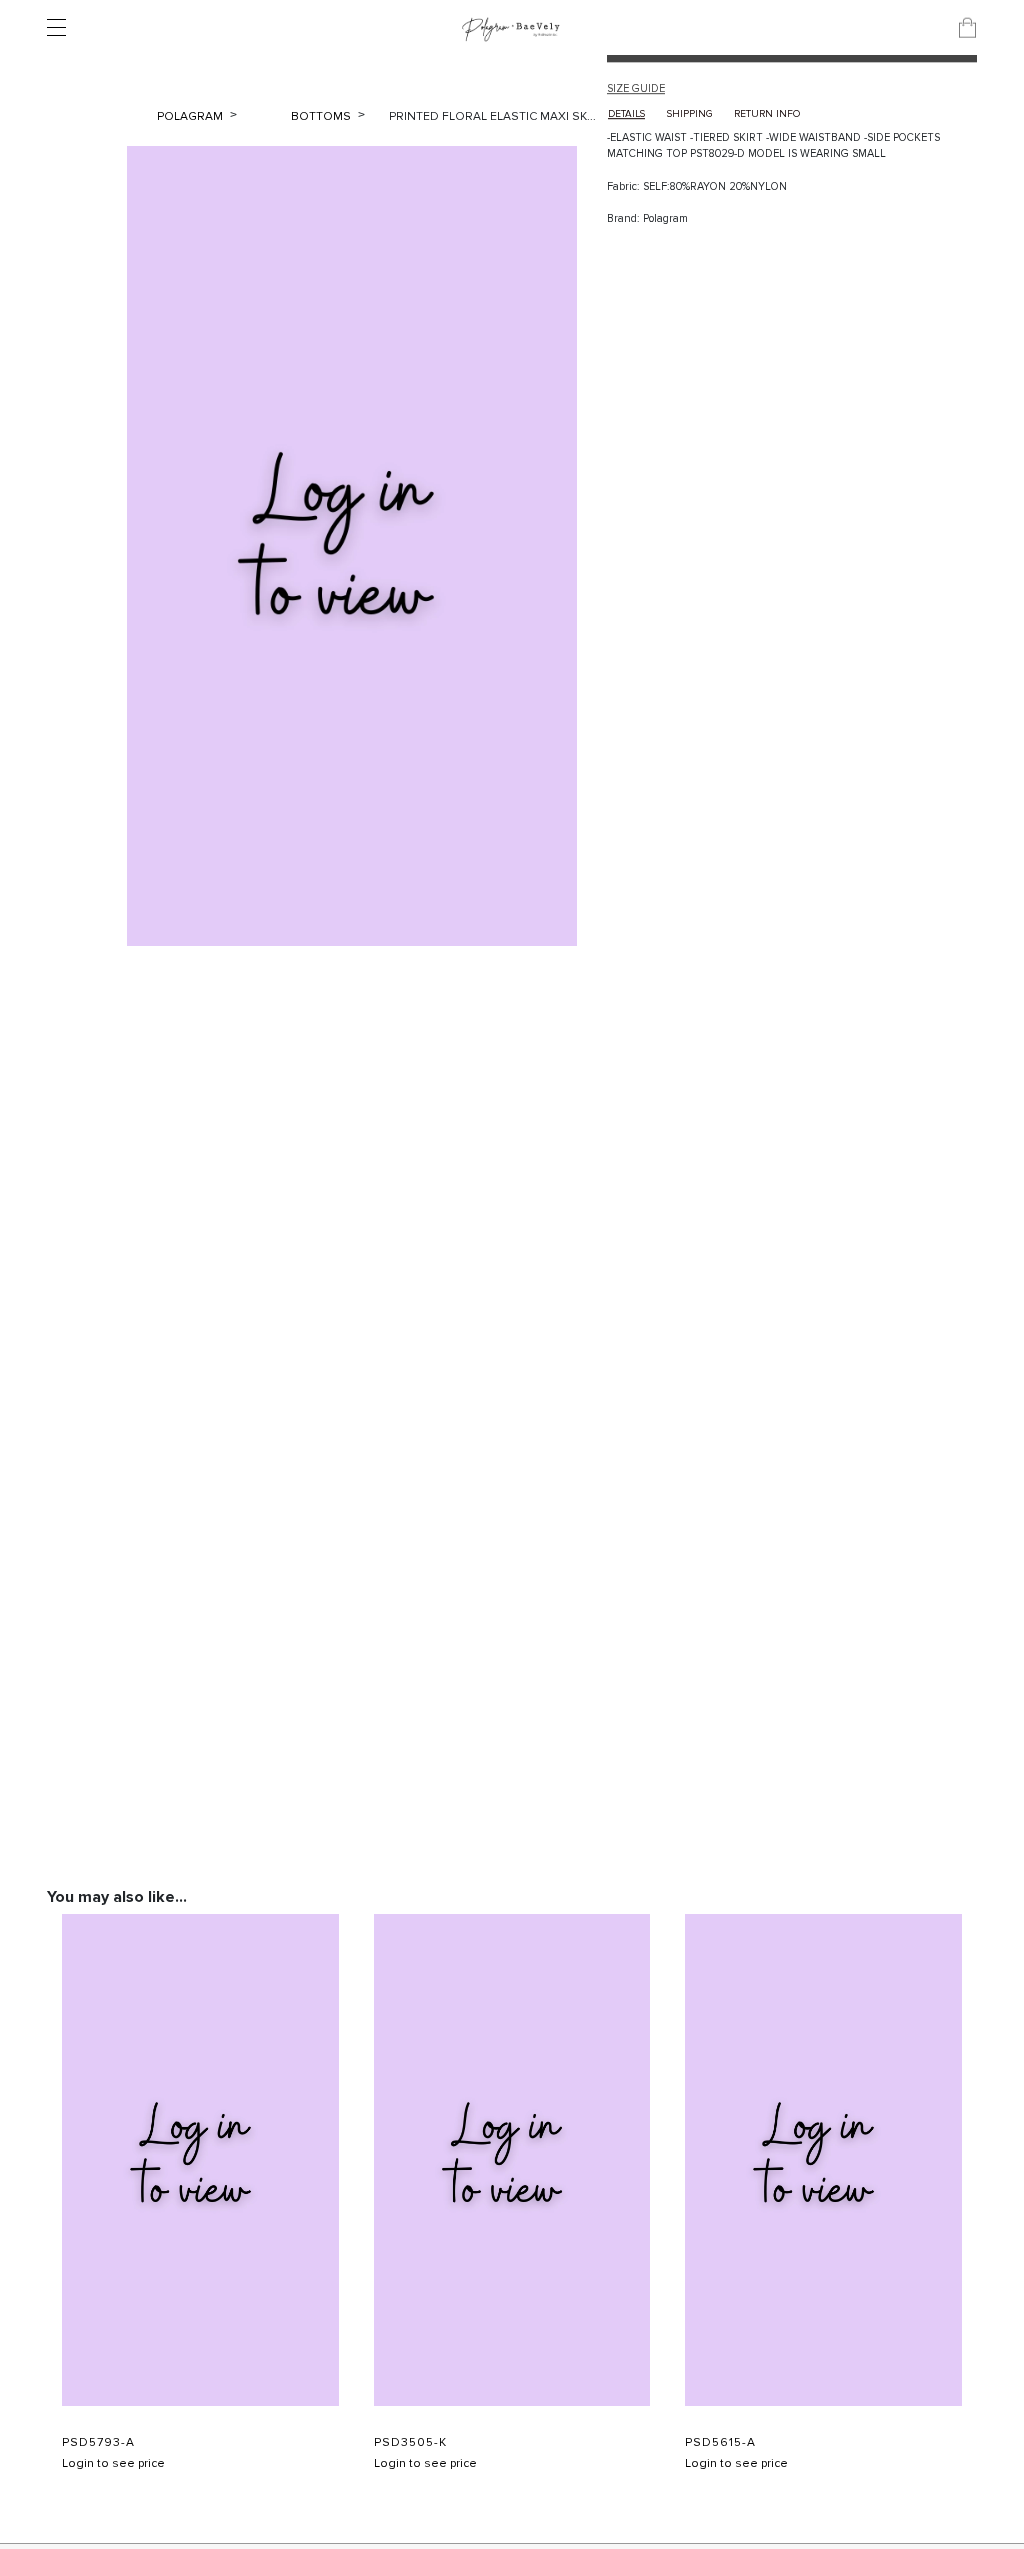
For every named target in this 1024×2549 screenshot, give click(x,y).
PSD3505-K (410, 2443)
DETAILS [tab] (626, 114)
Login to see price (113, 2463)
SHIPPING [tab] (689, 114)
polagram (191, 116)
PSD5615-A (720, 2443)
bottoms (322, 116)
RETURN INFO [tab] (767, 114)
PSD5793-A (98, 2443)
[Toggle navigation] (62, 28)
